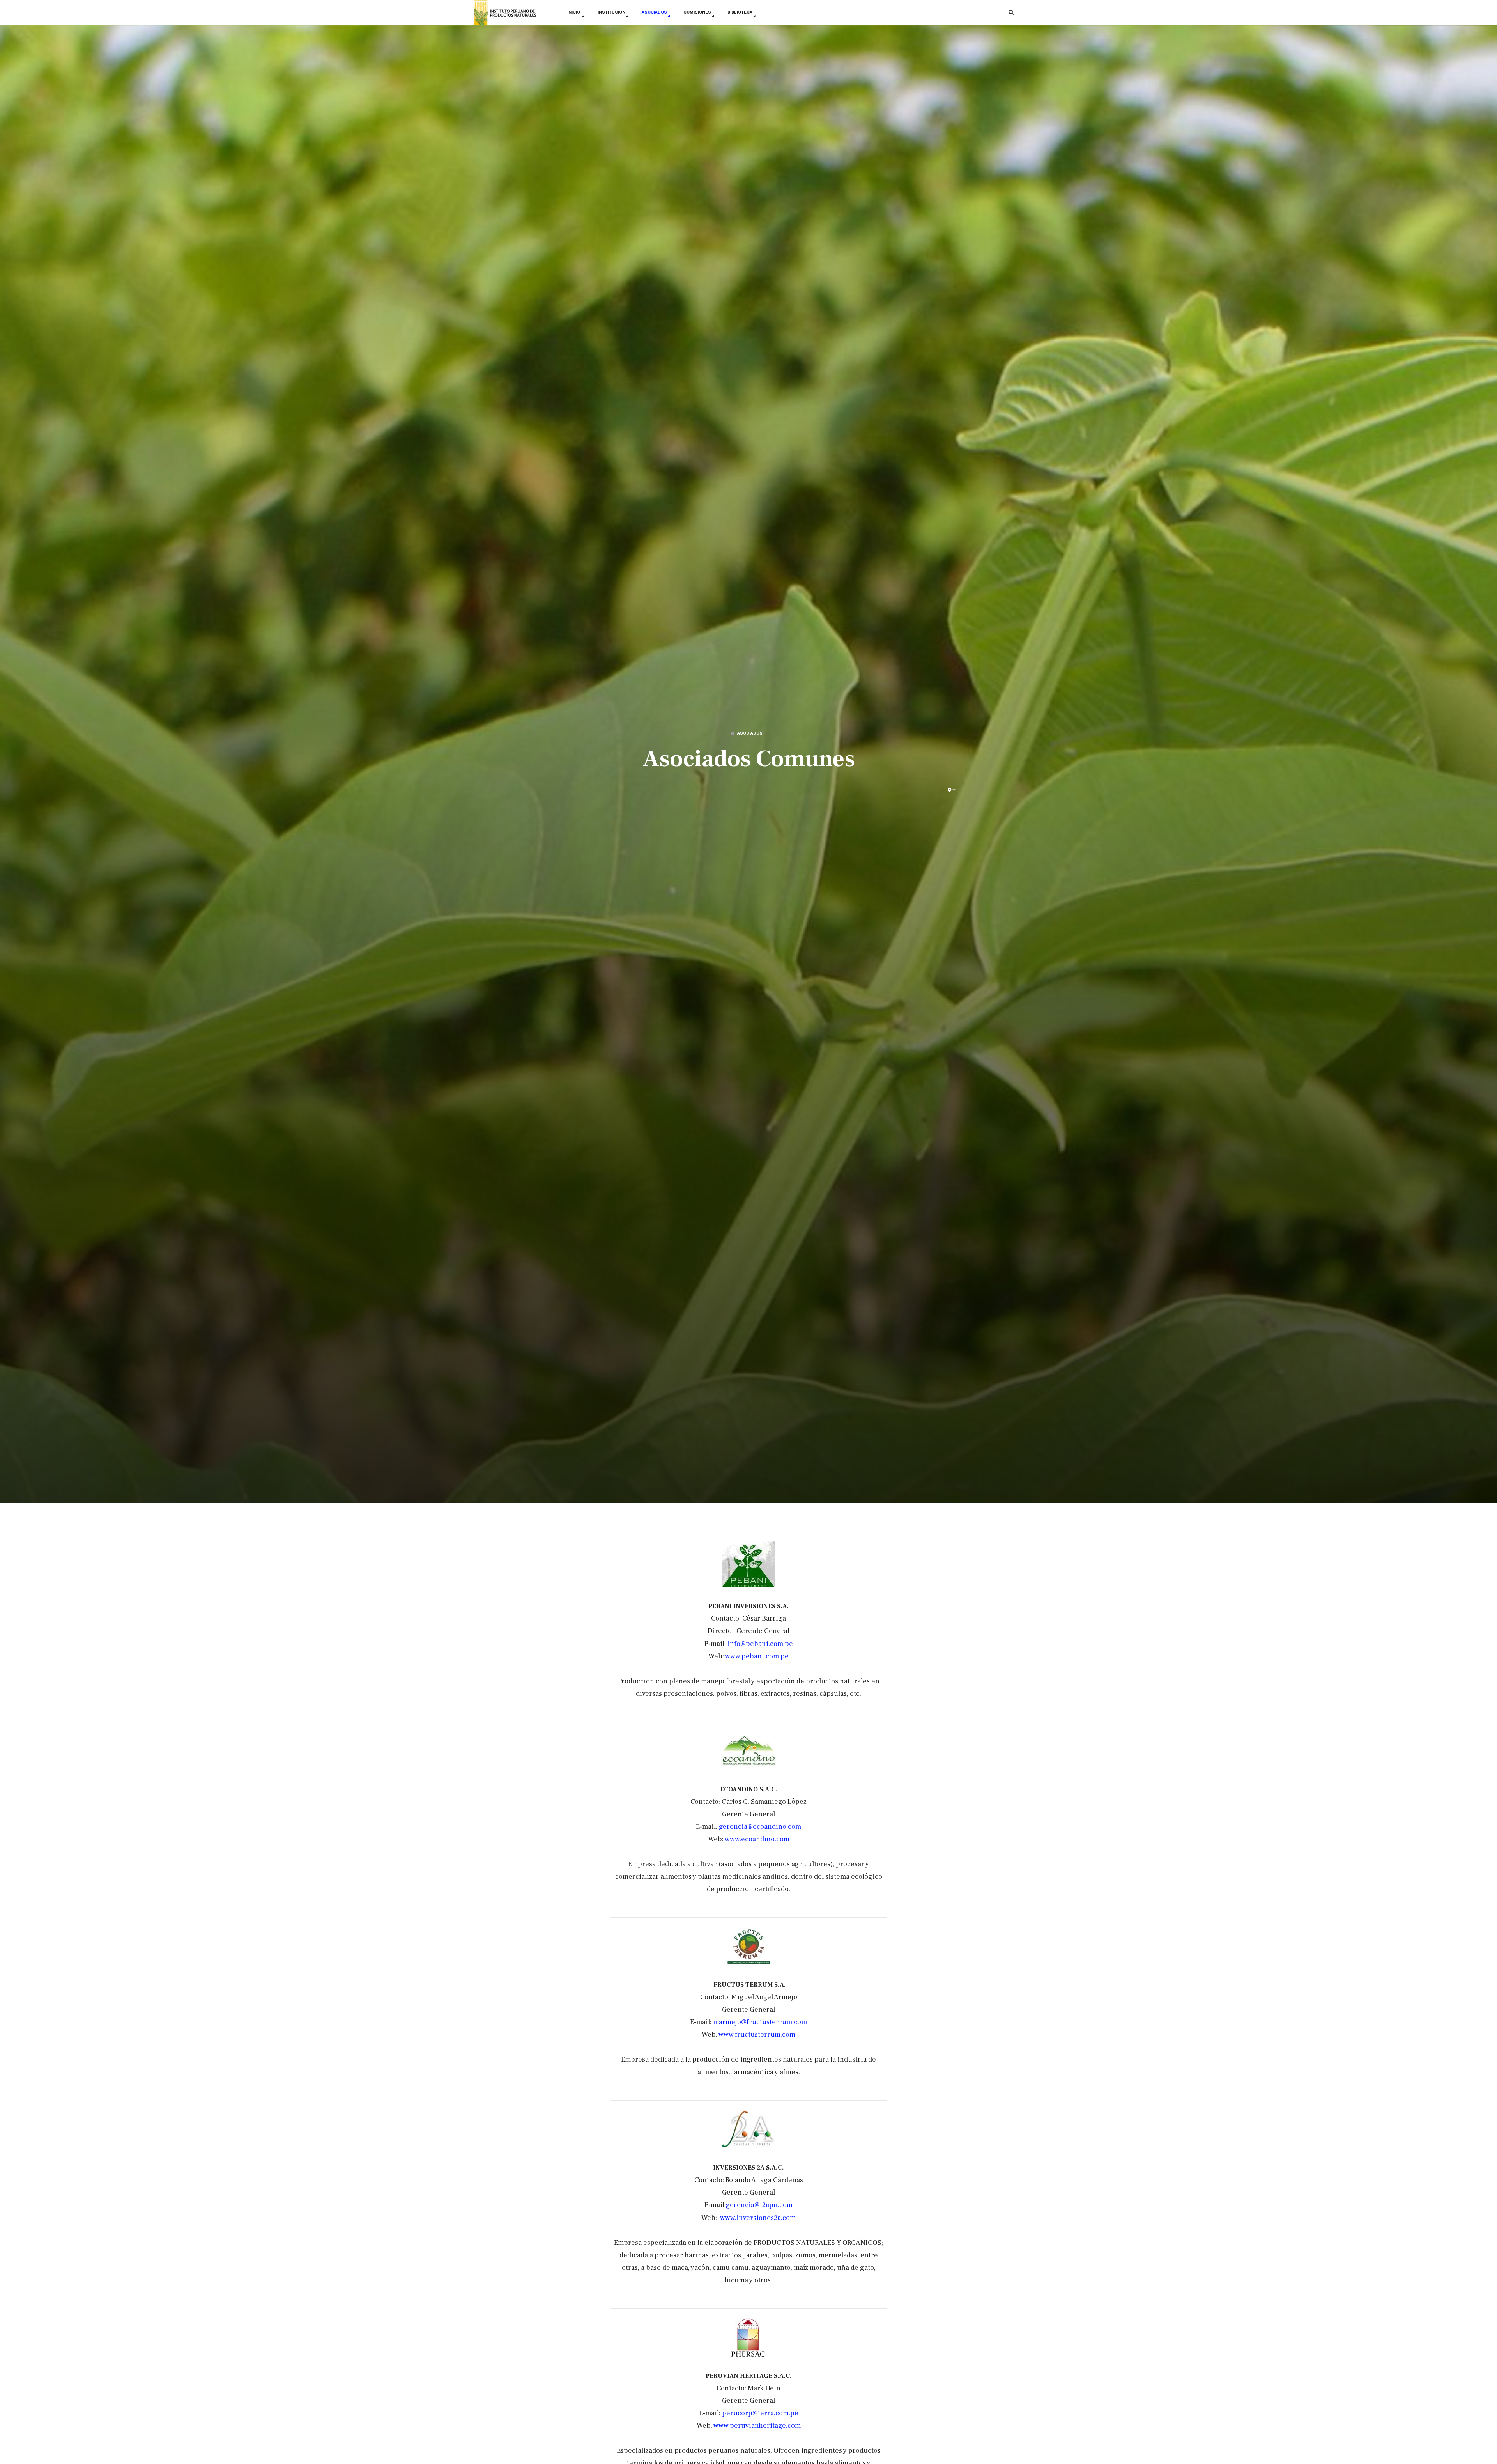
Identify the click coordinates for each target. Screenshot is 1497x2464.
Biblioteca (740, 12)
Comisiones (697, 12)
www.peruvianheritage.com (757, 2426)
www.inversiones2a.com (758, 2218)
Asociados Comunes (749, 759)
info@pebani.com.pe (760, 1644)
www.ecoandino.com (757, 1839)
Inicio (574, 12)
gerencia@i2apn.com (759, 2205)
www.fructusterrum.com (757, 2034)
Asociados (654, 12)
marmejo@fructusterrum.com (760, 2022)
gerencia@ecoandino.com (760, 1827)
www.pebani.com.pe (757, 1656)
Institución (611, 12)
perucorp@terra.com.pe (760, 2413)
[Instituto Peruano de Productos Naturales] (505, 13)
